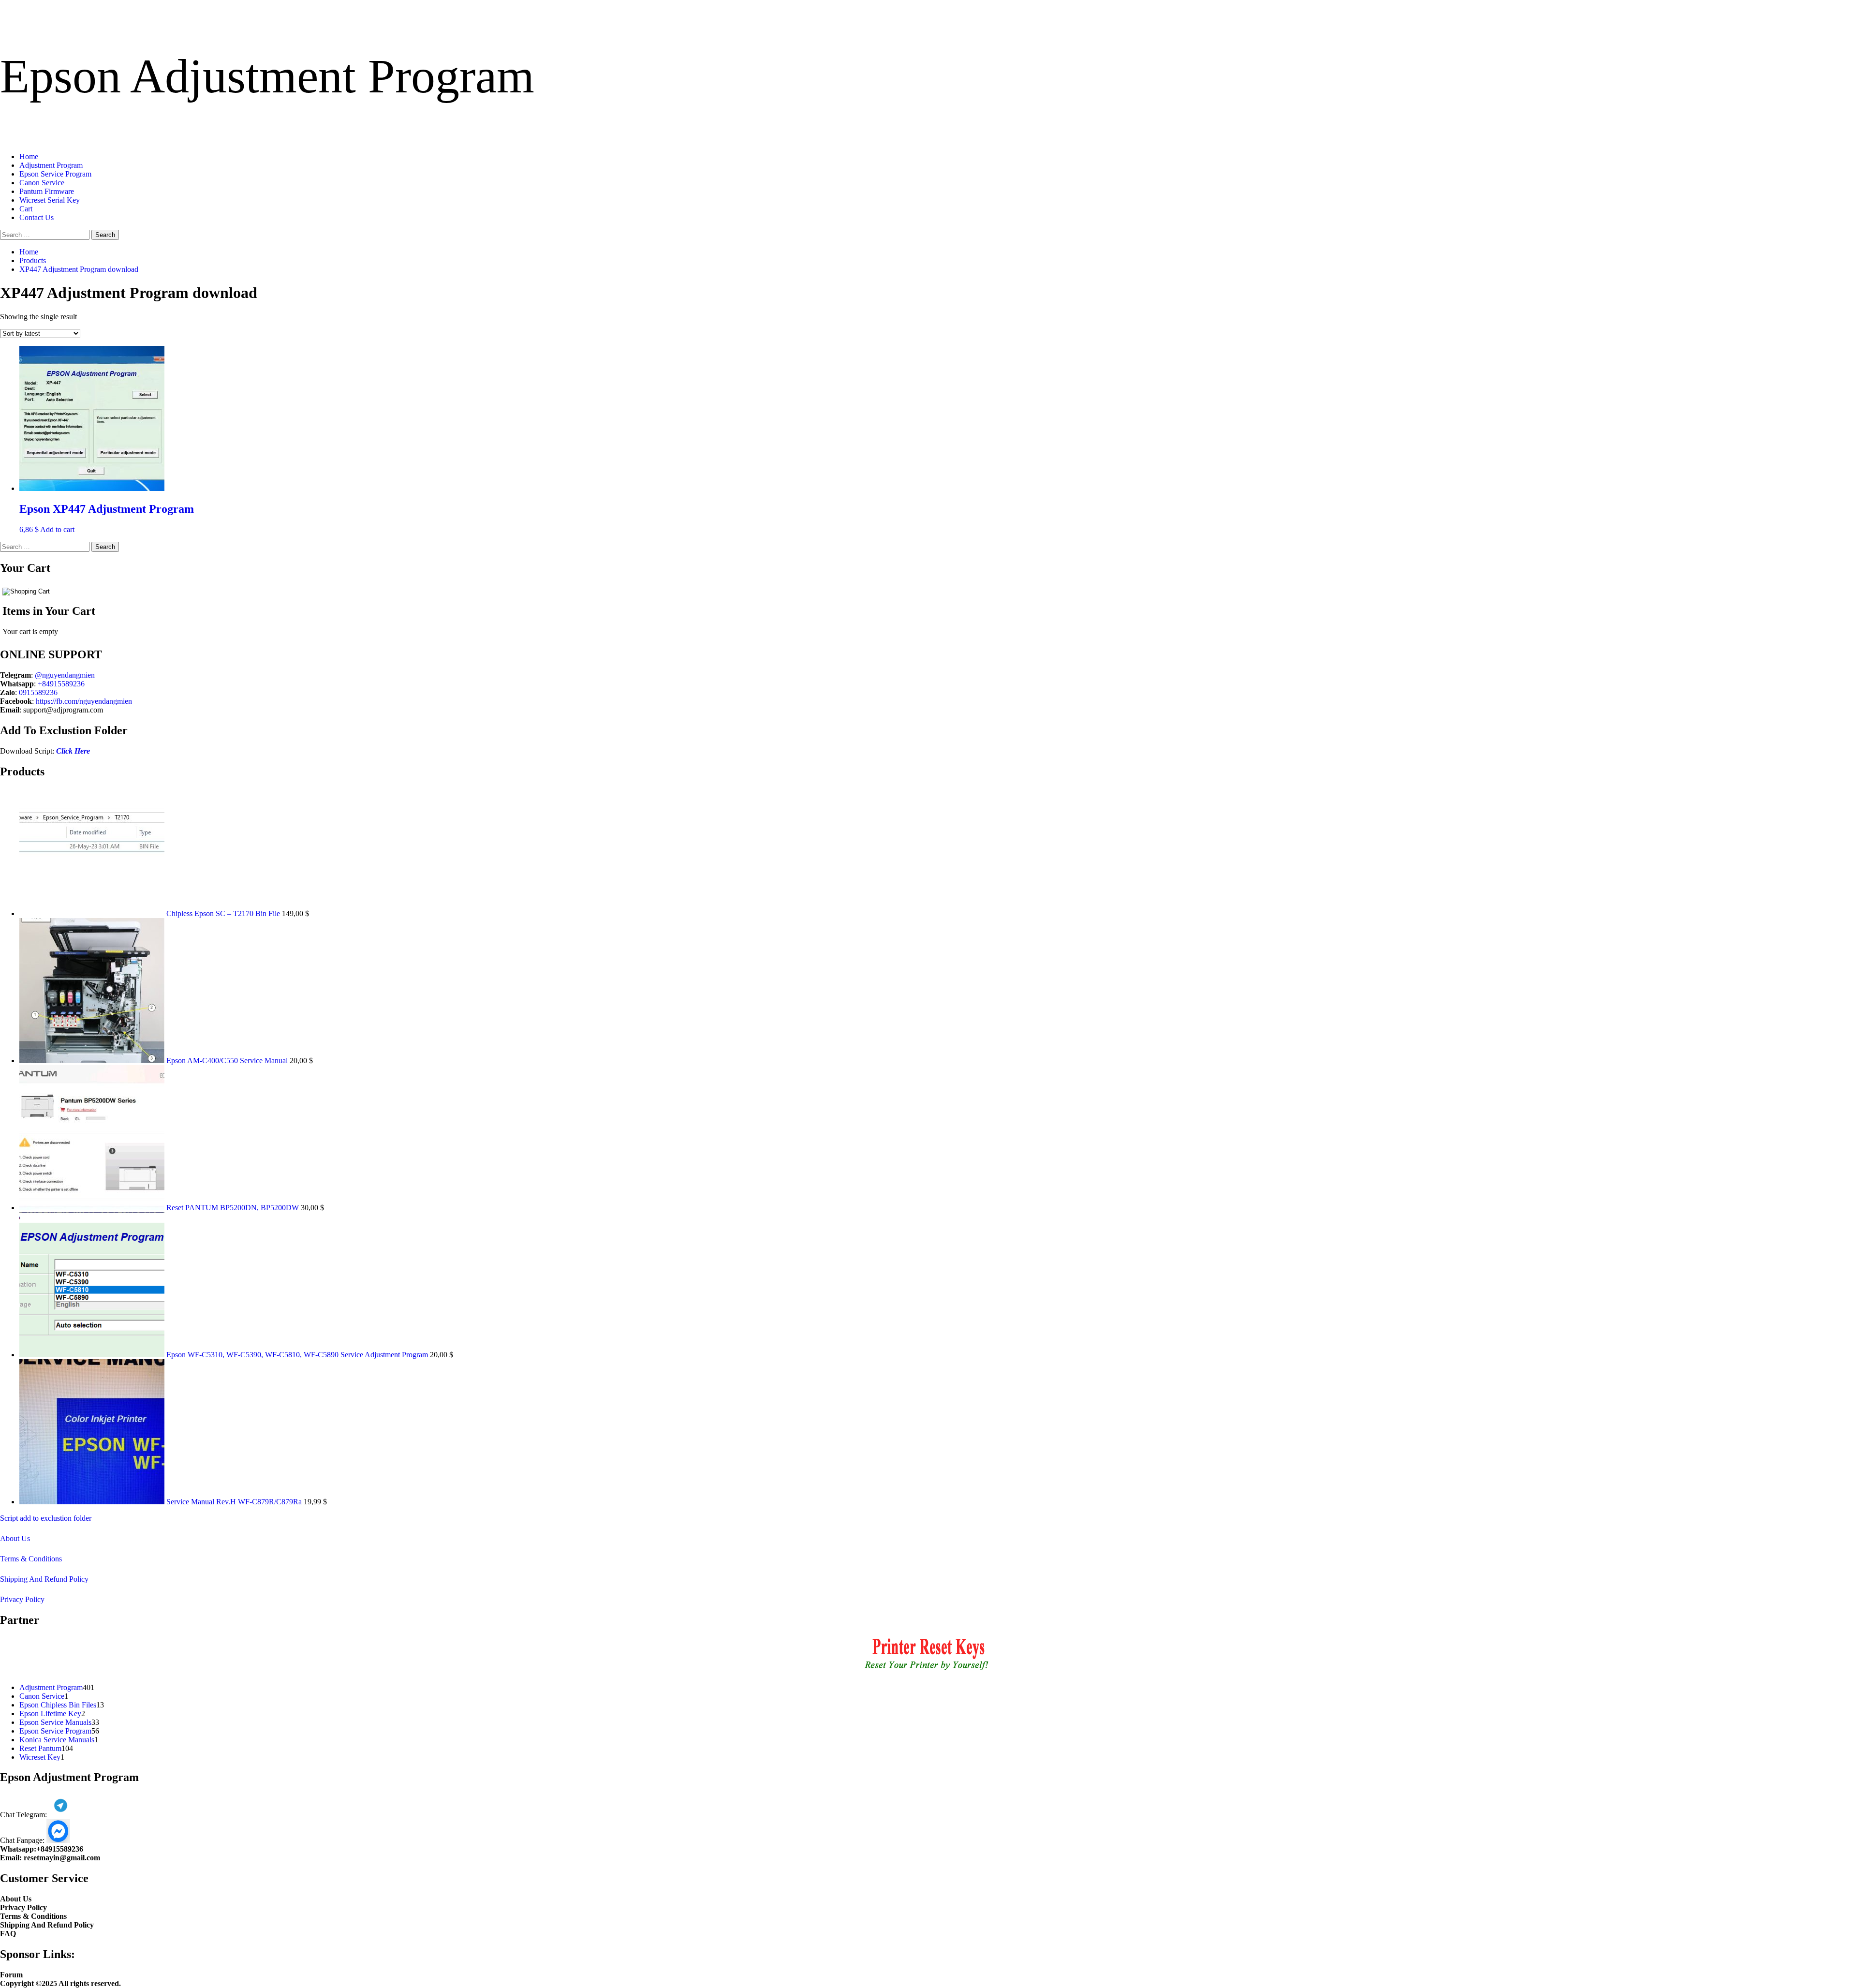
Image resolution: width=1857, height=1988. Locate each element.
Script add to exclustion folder (46, 1518)
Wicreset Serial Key (50, 200)
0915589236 (38, 692)
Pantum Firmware (47, 191)
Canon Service (42, 183)
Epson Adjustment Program (267, 76)
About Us (15, 1538)
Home (29, 156)
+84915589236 (61, 684)
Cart (26, 209)
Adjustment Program (51, 165)
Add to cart (57, 529)
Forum (11, 1975)
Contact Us (37, 217)
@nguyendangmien (65, 675)
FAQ (8, 1934)
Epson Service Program (55, 174)
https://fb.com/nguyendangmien (84, 701)
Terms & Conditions (31, 1559)
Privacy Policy (22, 1599)
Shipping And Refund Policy (44, 1579)
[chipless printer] (929, 1671)
